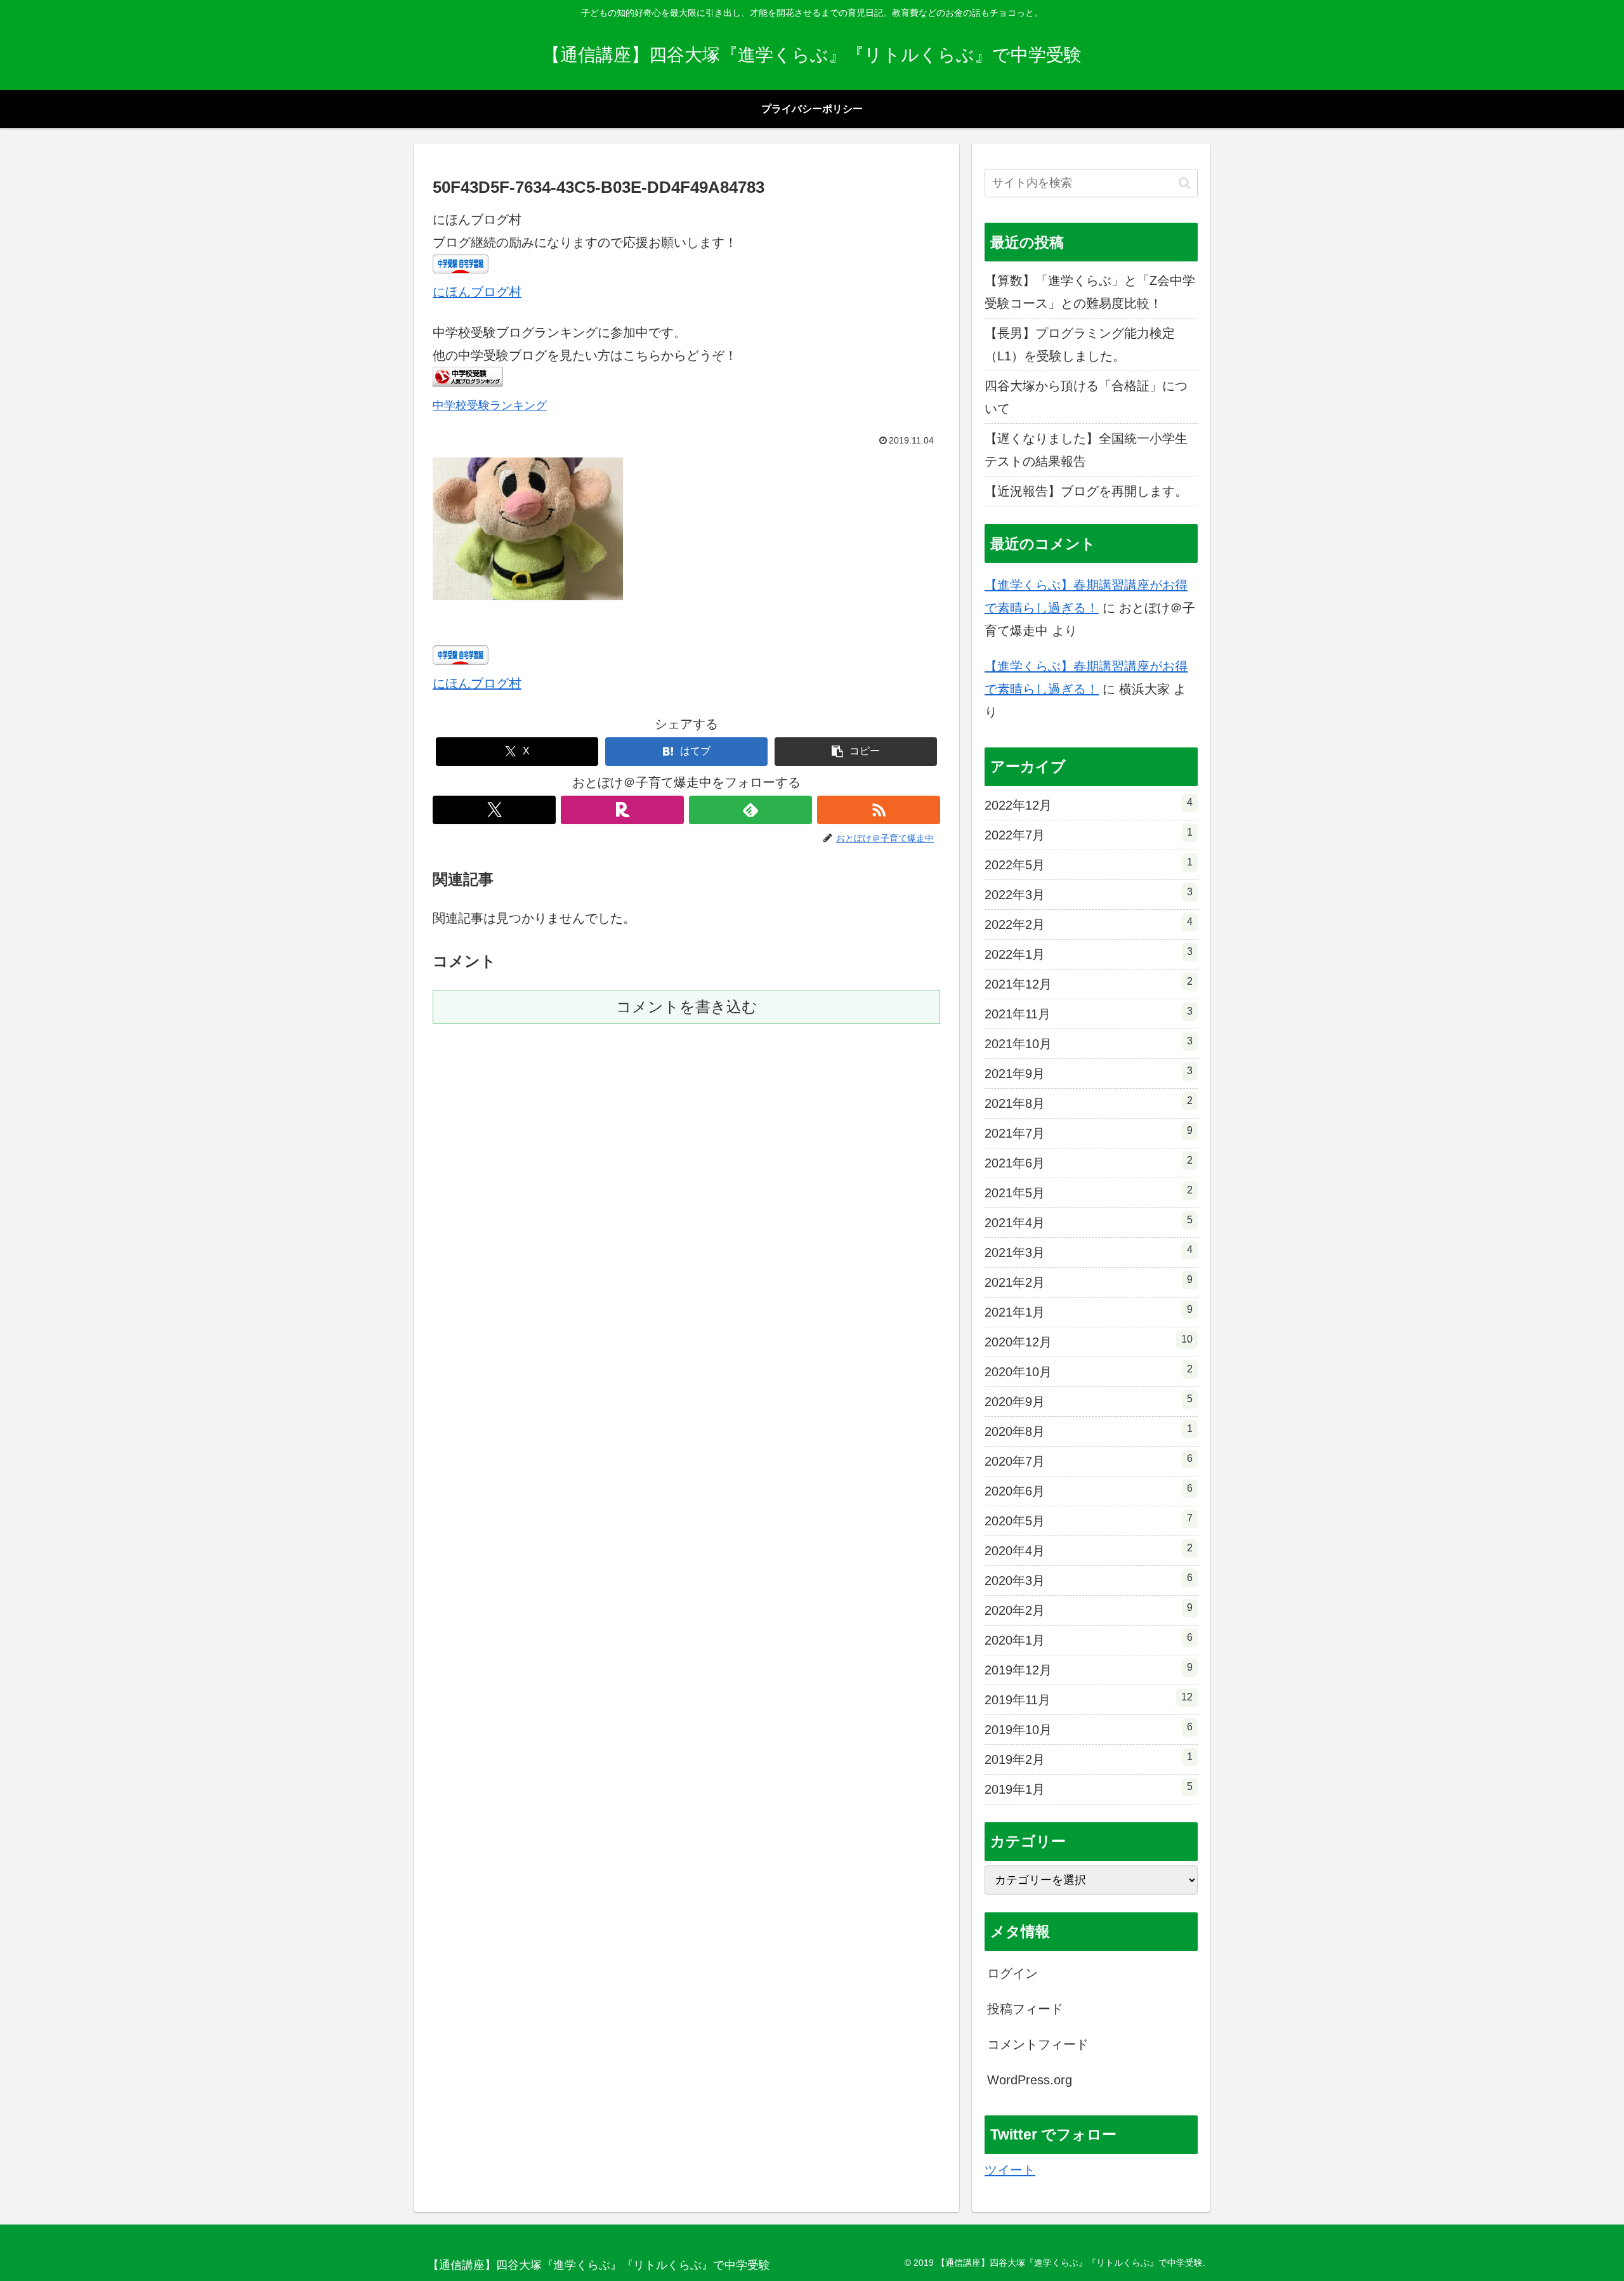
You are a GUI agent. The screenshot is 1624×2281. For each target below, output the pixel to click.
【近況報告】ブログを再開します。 (1086, 491)
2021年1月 (1089, 1311)
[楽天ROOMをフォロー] (622, 810)
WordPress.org (1030, 2080)
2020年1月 (1089, 1640)
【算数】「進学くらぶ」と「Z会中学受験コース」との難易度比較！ (1090, 292)
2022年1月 (1089, 954)
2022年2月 (1089, 924)
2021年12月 (1089, 983)
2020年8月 (1089, 1431)
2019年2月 (1089, 1759)
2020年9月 (1089, 1401)
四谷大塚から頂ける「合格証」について (1086, 397)
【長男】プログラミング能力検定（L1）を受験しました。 (1080, 345)
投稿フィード (1025, 2009)
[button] (856, 752)
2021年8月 (1089, 1103)
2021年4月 (1089, 1222)
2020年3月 (1089, 1580)
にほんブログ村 (477, 292)
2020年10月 (1089, 1371)
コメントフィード (1038, 2044)
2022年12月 (1089, 805)
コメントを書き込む (687, 1007)
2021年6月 (1089, 1162)
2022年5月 (1089, 864)
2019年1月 (1089, 1789)
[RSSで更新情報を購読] (879, 810)
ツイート (1010, 2170)
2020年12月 (1089, 1341)
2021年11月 (1089, 1013)
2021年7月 (1089, 1133)
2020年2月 (1089, 1610)
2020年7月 (1089, 1461)
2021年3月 (1089, 1252)
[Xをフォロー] (494, 810)
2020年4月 (1089, 1550)
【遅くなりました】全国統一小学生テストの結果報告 (1086, 450)
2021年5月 (1089, 1192)
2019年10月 (1089, 1729)
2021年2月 (1089, 1282)
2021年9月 (1089, 1073)
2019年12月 (1089, 1669)
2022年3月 (1089, 894)
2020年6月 (1089, 1490)
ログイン (1012, 1973)
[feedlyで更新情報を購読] (750, 810)
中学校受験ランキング (490, 405)
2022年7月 (1089, 834)
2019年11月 (1089, 1699)
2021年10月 (1089, 1043)
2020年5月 (1089, 1520)
